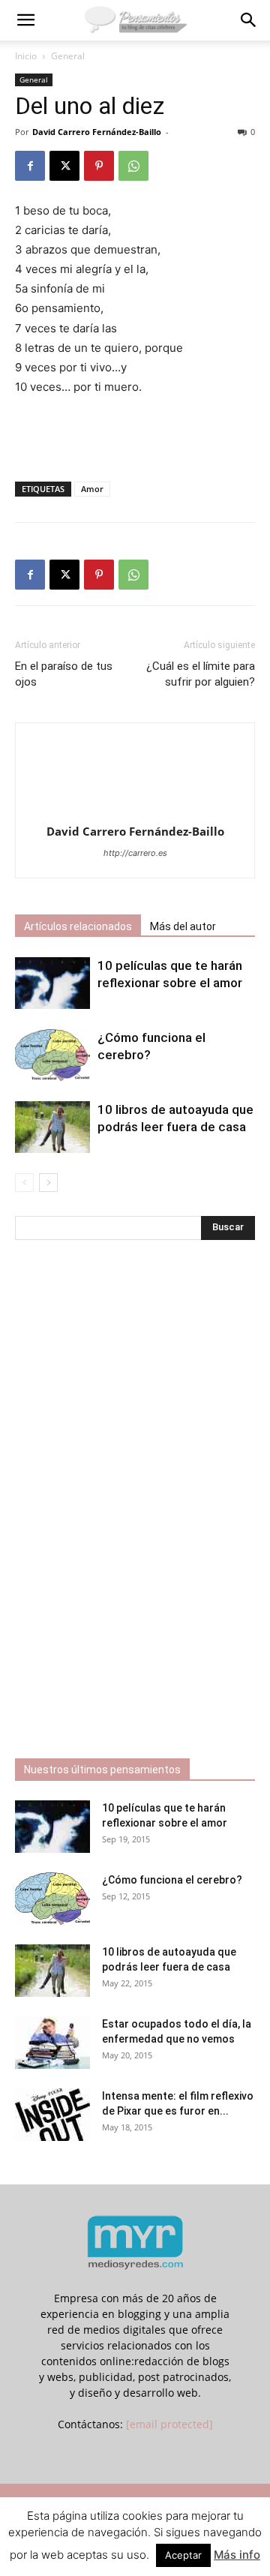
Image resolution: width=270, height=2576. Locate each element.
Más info (237, 2555)
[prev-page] (24, 1183)
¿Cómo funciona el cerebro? (172, 1880)
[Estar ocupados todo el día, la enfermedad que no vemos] (52, 2043)
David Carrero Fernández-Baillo (97, 132)
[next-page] (48, 1183)
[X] (64, 166)
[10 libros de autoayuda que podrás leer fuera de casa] (52, 1127)
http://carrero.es (135, 853)
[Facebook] (30, 166)
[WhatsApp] (133, 166)
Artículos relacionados (78, 926)
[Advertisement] (135, 435)
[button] (25, 20)
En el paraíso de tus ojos (64, 674)
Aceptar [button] (183, 2555)
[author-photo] (135, 811)
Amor (92, 489)
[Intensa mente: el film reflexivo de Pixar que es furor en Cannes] (52, 2115)
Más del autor (183, 926)
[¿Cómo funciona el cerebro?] (52, 1055)
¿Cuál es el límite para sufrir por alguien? (201, 674)
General (68, 56)
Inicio (26, 56)
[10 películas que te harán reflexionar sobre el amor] (52, 983)
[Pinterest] (99, 166)
